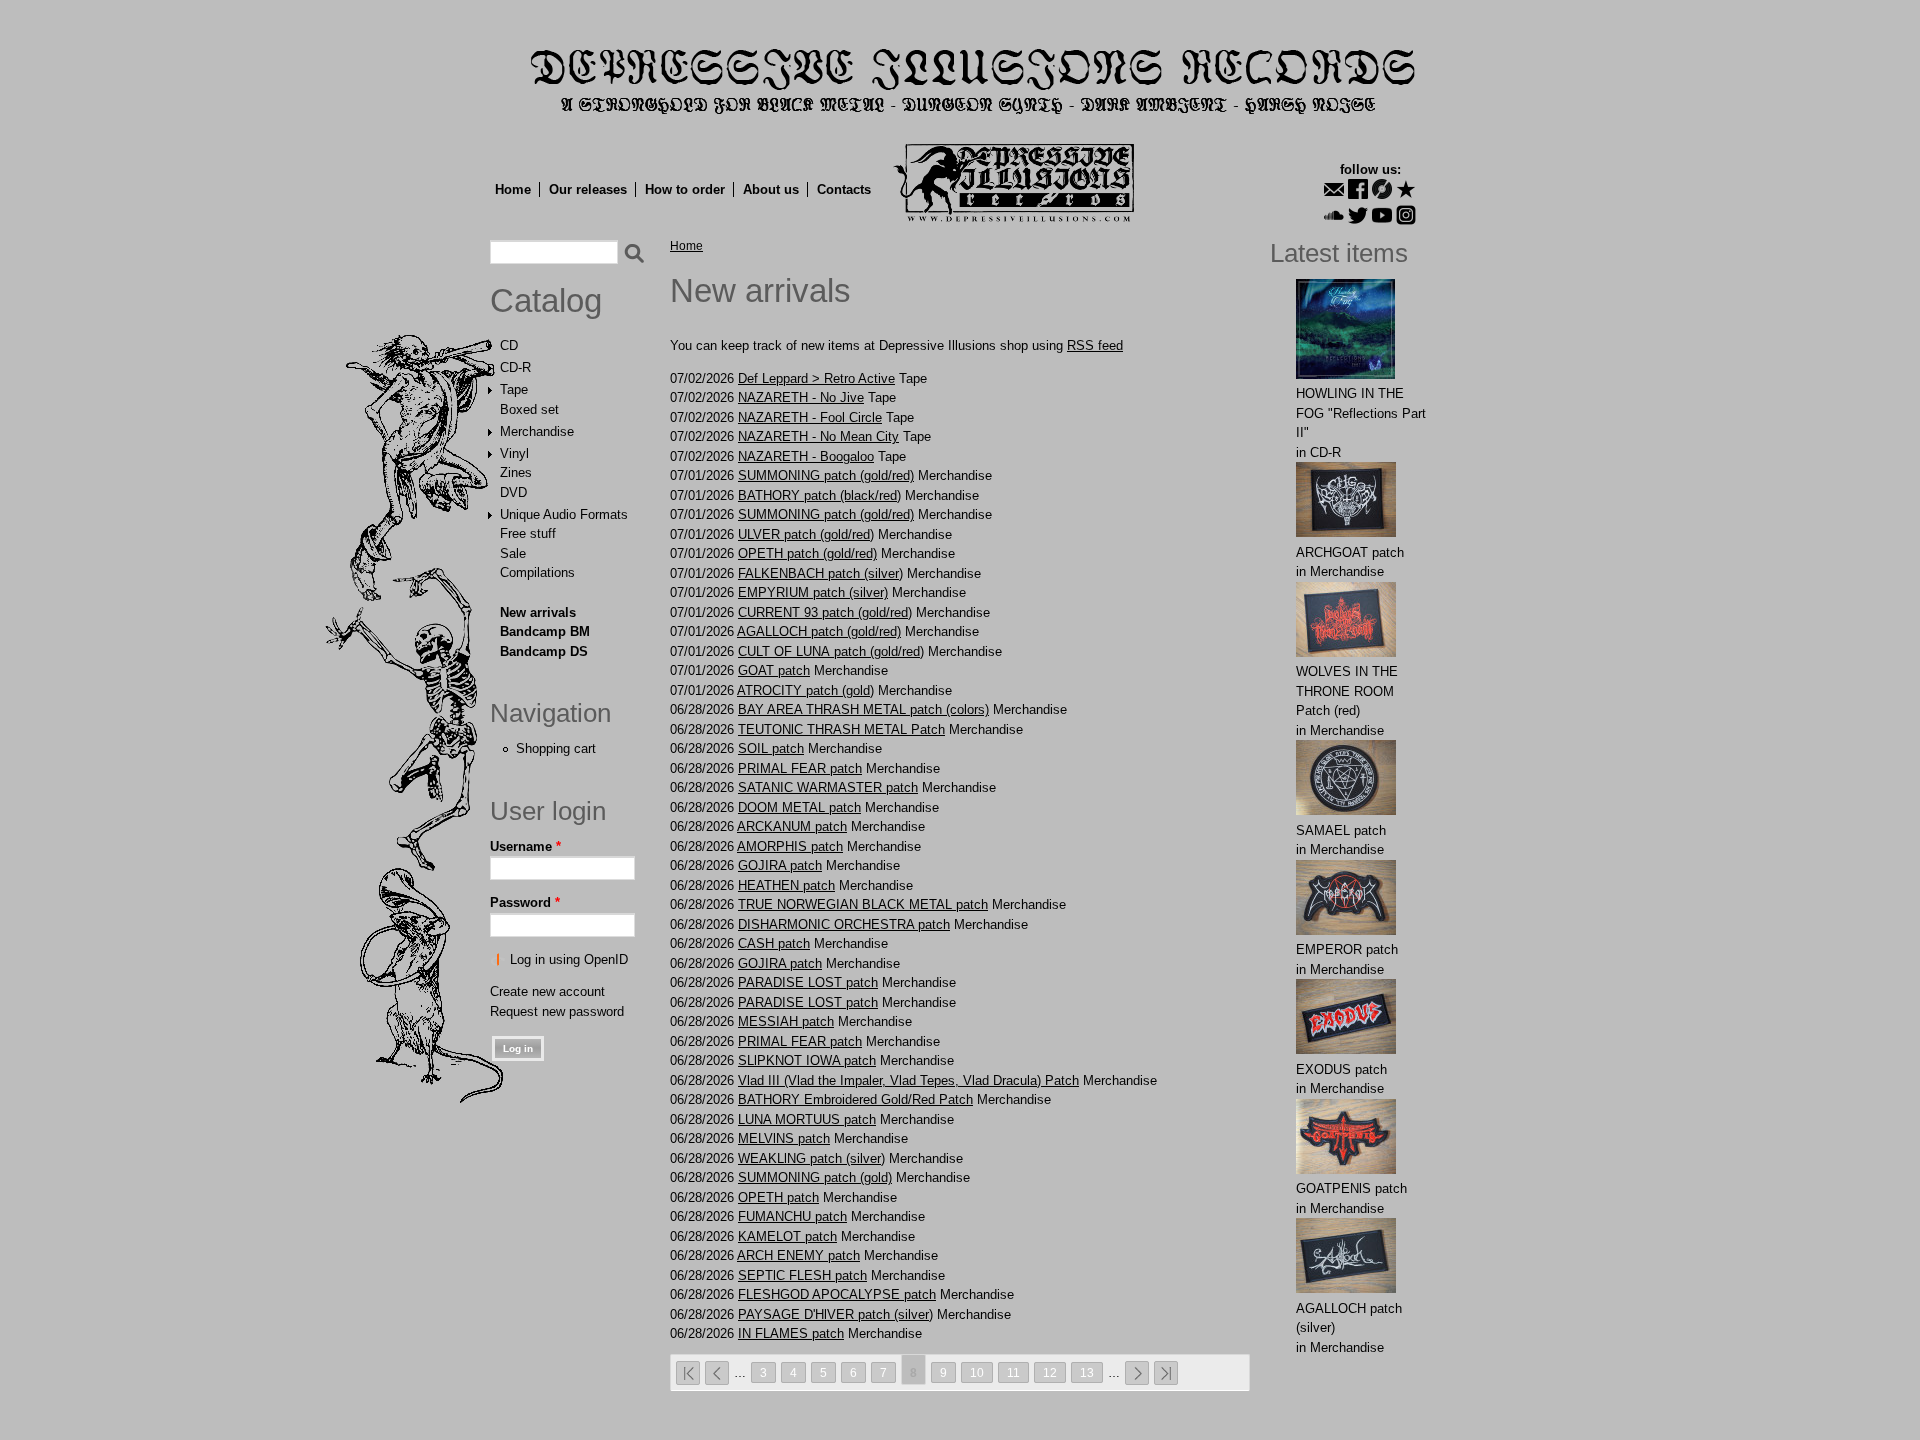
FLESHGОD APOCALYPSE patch (837, 1294)
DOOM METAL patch (799, 807)
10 (977, 1372)
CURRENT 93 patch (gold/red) (825, 612)
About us (771, 189)
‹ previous (717, 1373)
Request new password (557, 1011)
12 (1050, 1372)
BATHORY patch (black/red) (819, 495)
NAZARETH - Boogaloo (806, 456)
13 (1087, 1372)
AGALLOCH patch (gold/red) (819, 631)
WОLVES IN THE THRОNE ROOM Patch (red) (1347, 691)
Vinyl (514, 453)
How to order (685, 189)
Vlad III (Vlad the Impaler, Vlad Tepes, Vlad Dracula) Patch (908, 1080)
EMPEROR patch (1347, 949)
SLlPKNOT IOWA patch (807, 1060)
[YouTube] (1382, 215)
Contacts (844, 189)
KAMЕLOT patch (787, 1236)
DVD (513, 492)
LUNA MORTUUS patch (807, 1119)
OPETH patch (778, 1197)
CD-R (515, 367)
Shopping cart (556, 748)
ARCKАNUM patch (792, 826)
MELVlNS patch (784, 1138)
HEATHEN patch (786, 885)
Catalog (546, 301)
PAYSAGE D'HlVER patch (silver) (835, 1314)
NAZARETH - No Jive (801, 397)
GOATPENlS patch (1351, 1188)
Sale (513, 553)
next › (1137, 1373)
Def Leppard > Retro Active (816, 378)
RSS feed (1095, 345)
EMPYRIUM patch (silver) (813, 592)
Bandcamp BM (545, 631)
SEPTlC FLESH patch (802, 1275)
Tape (514, 389)
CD (509, 345)
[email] (1334, 189)
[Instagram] (1406, 215)
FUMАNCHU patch (792, 1216)
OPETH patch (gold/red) (807, 553)
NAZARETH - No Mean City (818, 436)
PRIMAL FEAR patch (800, 768)
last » (1166, 1373)
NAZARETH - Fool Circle (810, 417)
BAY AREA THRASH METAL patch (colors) (863, 709)
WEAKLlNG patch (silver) (811, 1158)
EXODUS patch (1341, 1069)
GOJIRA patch (780, 865)
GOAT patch (774, 670)
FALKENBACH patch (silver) (820, 573)
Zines (516, 472)
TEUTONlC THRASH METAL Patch (841, 729)
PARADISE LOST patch (808, 982)
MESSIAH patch (786, 1021)
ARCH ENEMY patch (798, 1255)
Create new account (547, 991)
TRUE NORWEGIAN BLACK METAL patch (863, 904)
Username (525, 846)
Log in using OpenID (569, 959)
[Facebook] (1358, 189)
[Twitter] (1358, 215)
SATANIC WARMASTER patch (828, 787)
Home (513, 189)
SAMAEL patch (1341, 830)
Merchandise (537, 431)
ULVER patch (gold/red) (806, 534)
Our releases (588, 189)
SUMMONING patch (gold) (815, 1177)
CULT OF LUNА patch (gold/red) (831, 651)
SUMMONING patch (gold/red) (826, 475)
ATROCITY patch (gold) (805, 690)
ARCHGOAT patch (1350, 552)
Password (525, 902)
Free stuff (528, 533)
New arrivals (538, 612)
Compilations (537, 572)
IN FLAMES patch (791, 1333)
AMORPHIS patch (790, 846)
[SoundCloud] (1334, 215)
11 (1013, 1372)
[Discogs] (1382, 189)
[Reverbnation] (1406, 189)
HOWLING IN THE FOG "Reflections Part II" (1361, 413)
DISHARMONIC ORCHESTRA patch (844, 924)
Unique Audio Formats (564, 514)
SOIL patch (771, 748)
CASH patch (774, 943)
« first (688, 1373)
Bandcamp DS (544, 651)
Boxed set (529, 409)
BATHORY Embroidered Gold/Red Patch (855, 1099)
